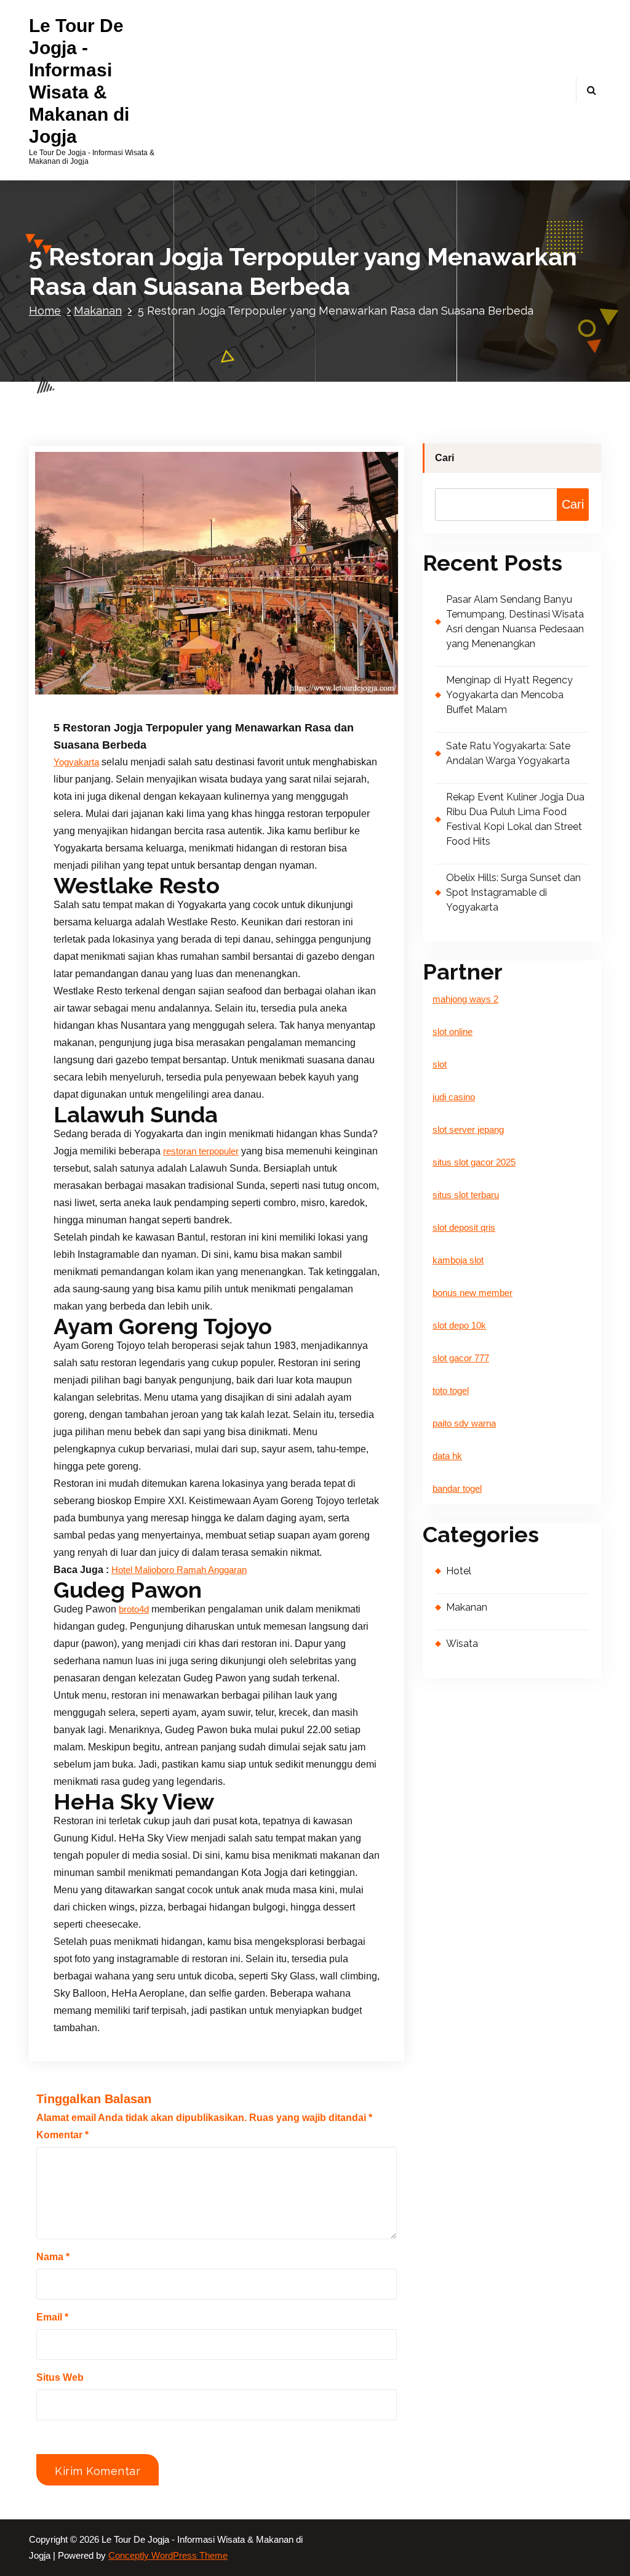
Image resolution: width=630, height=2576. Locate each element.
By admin (183, 694)
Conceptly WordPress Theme (168, 2556)
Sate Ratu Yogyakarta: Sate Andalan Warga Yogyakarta (508, 753)
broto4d (134, 1609)
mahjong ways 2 (465, 999)
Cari (445, 458)
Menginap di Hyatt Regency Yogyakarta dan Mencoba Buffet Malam (509, 695)
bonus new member (472, 1293)
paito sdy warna (464, 1423)
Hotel (459, 1571)
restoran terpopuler (201, 1151)
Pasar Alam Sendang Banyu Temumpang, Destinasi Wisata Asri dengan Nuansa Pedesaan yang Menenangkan (515, 622)
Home (45, 311)
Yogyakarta (76, 762)
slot (440, 1065)
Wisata (462, 1644)
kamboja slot (458, 1260)
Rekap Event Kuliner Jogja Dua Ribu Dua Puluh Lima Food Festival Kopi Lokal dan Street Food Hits (515, 819)
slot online (453, 1032)
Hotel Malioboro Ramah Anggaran (179, 1570)
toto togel (451, 1391)
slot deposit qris (464, 1228)
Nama (53, 2257)
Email (52, 2317)
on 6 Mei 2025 (113, 694)
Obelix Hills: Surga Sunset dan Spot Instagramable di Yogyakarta (513, 892)
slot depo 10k (459, 1326)
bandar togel (457, 1489)
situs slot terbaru (466, 1195)
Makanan (98, 311)
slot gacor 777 (461, 1358)
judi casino (454, 1097)
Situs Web (60, 2377)
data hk (447, 1456)
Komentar (62, 2135)
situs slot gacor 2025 (474, 1162)
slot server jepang (468, 1130)
